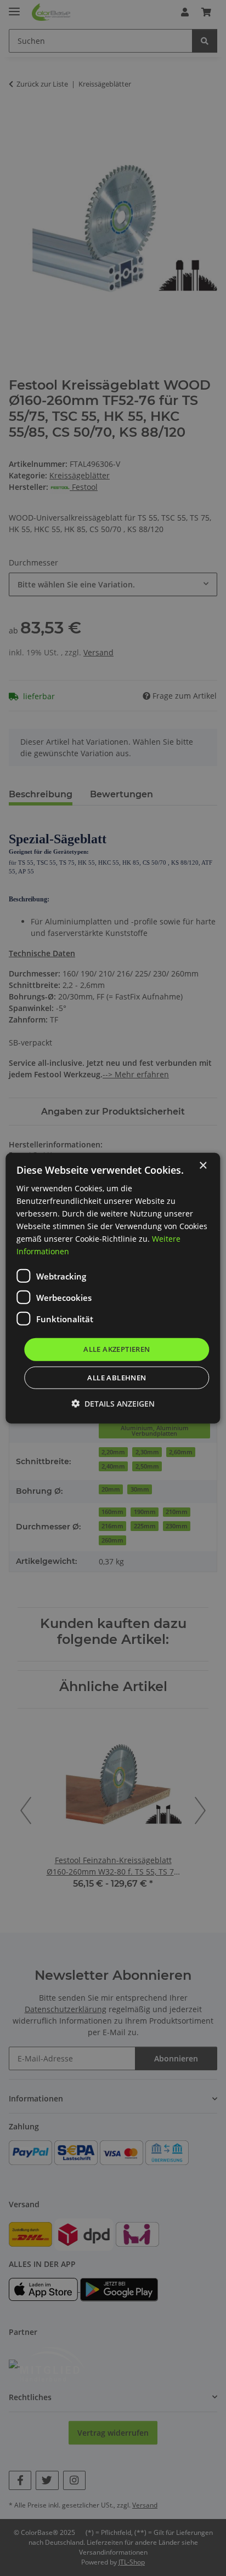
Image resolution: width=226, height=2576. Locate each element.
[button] (113, 1404)
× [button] (203, 1165)
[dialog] (113, 1288)
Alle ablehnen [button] (117, 1378)
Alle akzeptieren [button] (117, 1349)
